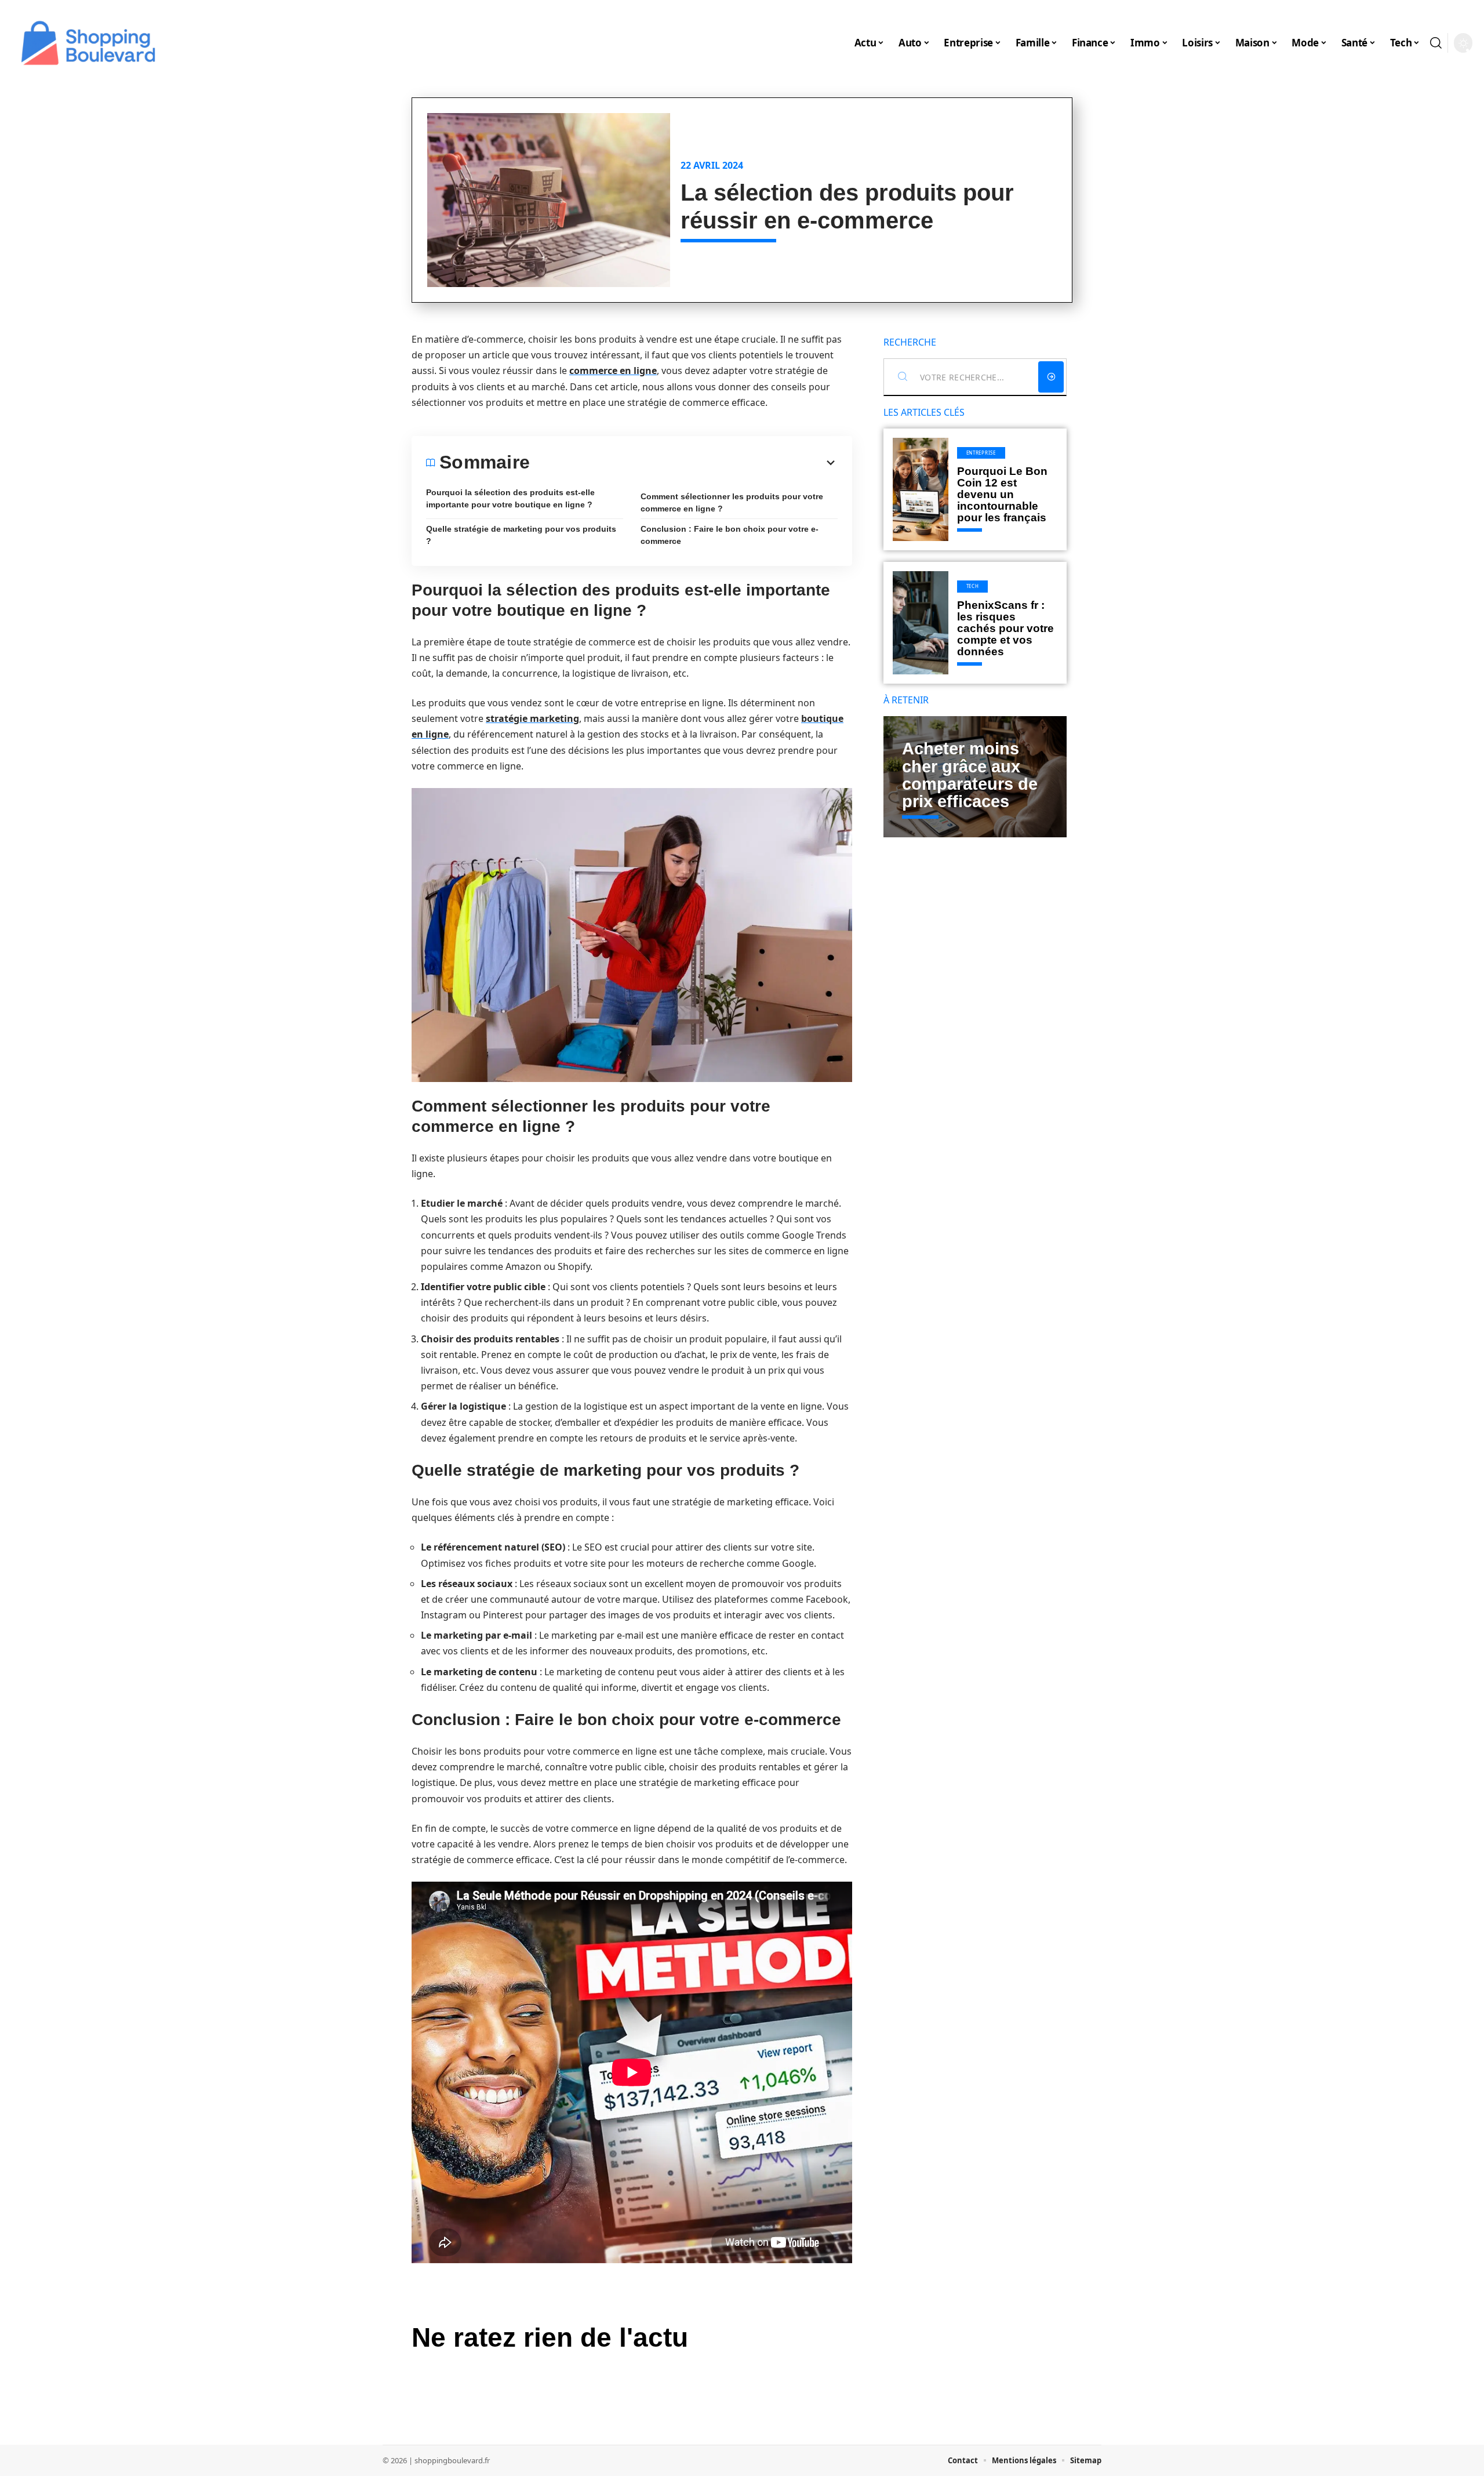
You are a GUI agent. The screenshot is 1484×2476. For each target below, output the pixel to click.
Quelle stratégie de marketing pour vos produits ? (521, 535)
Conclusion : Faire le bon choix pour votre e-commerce (730, 535)
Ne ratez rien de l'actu (550, 2337)
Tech (973, 586)
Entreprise (981, 453)
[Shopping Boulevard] (88, 43)
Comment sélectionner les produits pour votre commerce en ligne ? (732, 502)
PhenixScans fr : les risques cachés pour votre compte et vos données (1005, 628)
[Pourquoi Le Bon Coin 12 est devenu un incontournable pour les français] (921, 489)
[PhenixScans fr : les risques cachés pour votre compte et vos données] (921, 623)
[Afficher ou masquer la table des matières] (684, 463)
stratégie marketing (532, 718)
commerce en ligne (613, 371)
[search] (1436, 43)
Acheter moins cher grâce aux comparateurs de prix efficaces (970, 775)
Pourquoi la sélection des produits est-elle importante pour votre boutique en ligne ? (510, 498)
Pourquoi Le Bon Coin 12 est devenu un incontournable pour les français (1002, 494)
